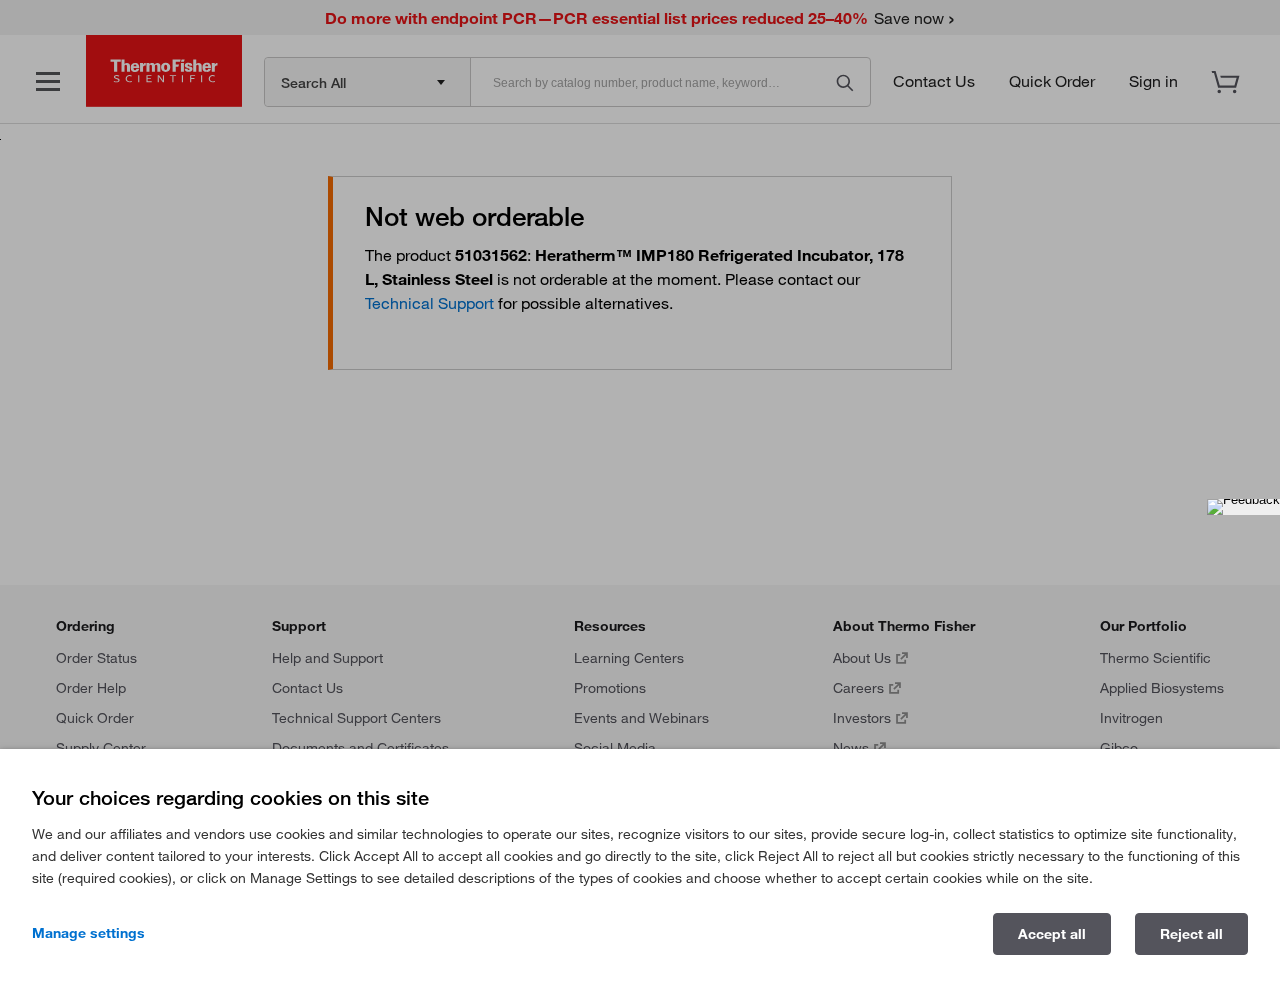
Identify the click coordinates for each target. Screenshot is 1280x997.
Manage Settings (88, 933)
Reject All (1191, 934)
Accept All (1052, 934)
